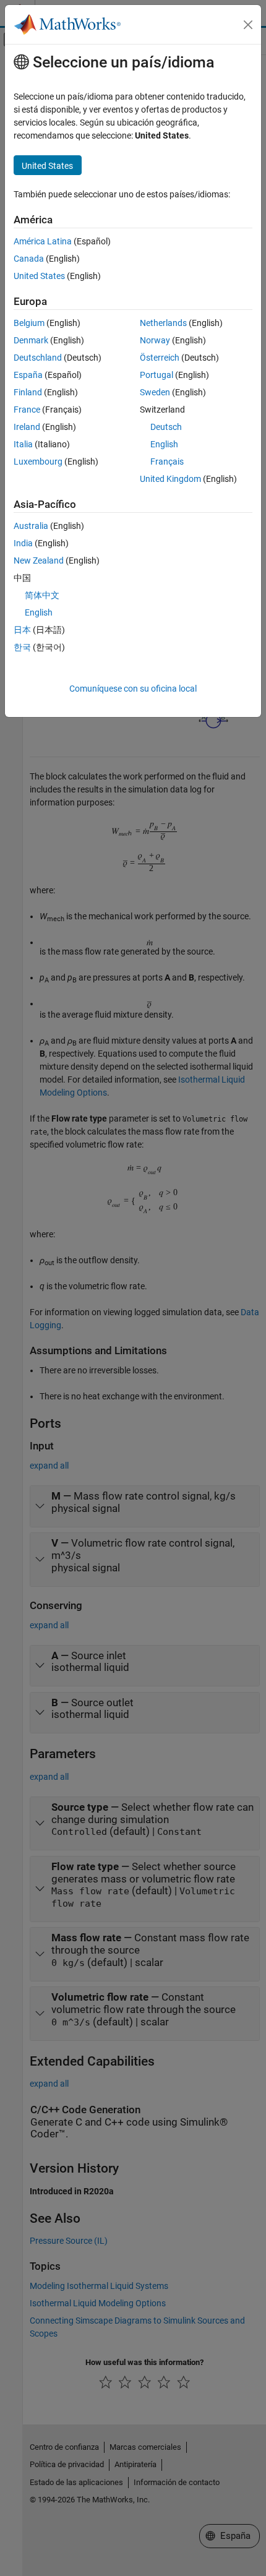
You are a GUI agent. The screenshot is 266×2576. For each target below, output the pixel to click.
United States (39, 276)
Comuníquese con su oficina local (133, 689)
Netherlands (163, 323)
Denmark (31, 340)
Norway (155, 340)
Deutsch (166, 427)
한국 (22, 647)
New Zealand (39, 560)
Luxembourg (38, 462)
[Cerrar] (248, 25)
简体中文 (42, 595)
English (164, 444)
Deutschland (38, 358)
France (27, 410)
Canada (29, 259)
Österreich (160, 358)
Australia (31, 526)
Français (167, 462)
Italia (23, 444)
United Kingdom (170, 479)
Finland (28, 392)
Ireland (27, 427)
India (23, 543)
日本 (22, 630)
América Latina (43, 241)
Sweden (155, 392)
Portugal (157, 375)
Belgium (29, 323)
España (28, 375)
